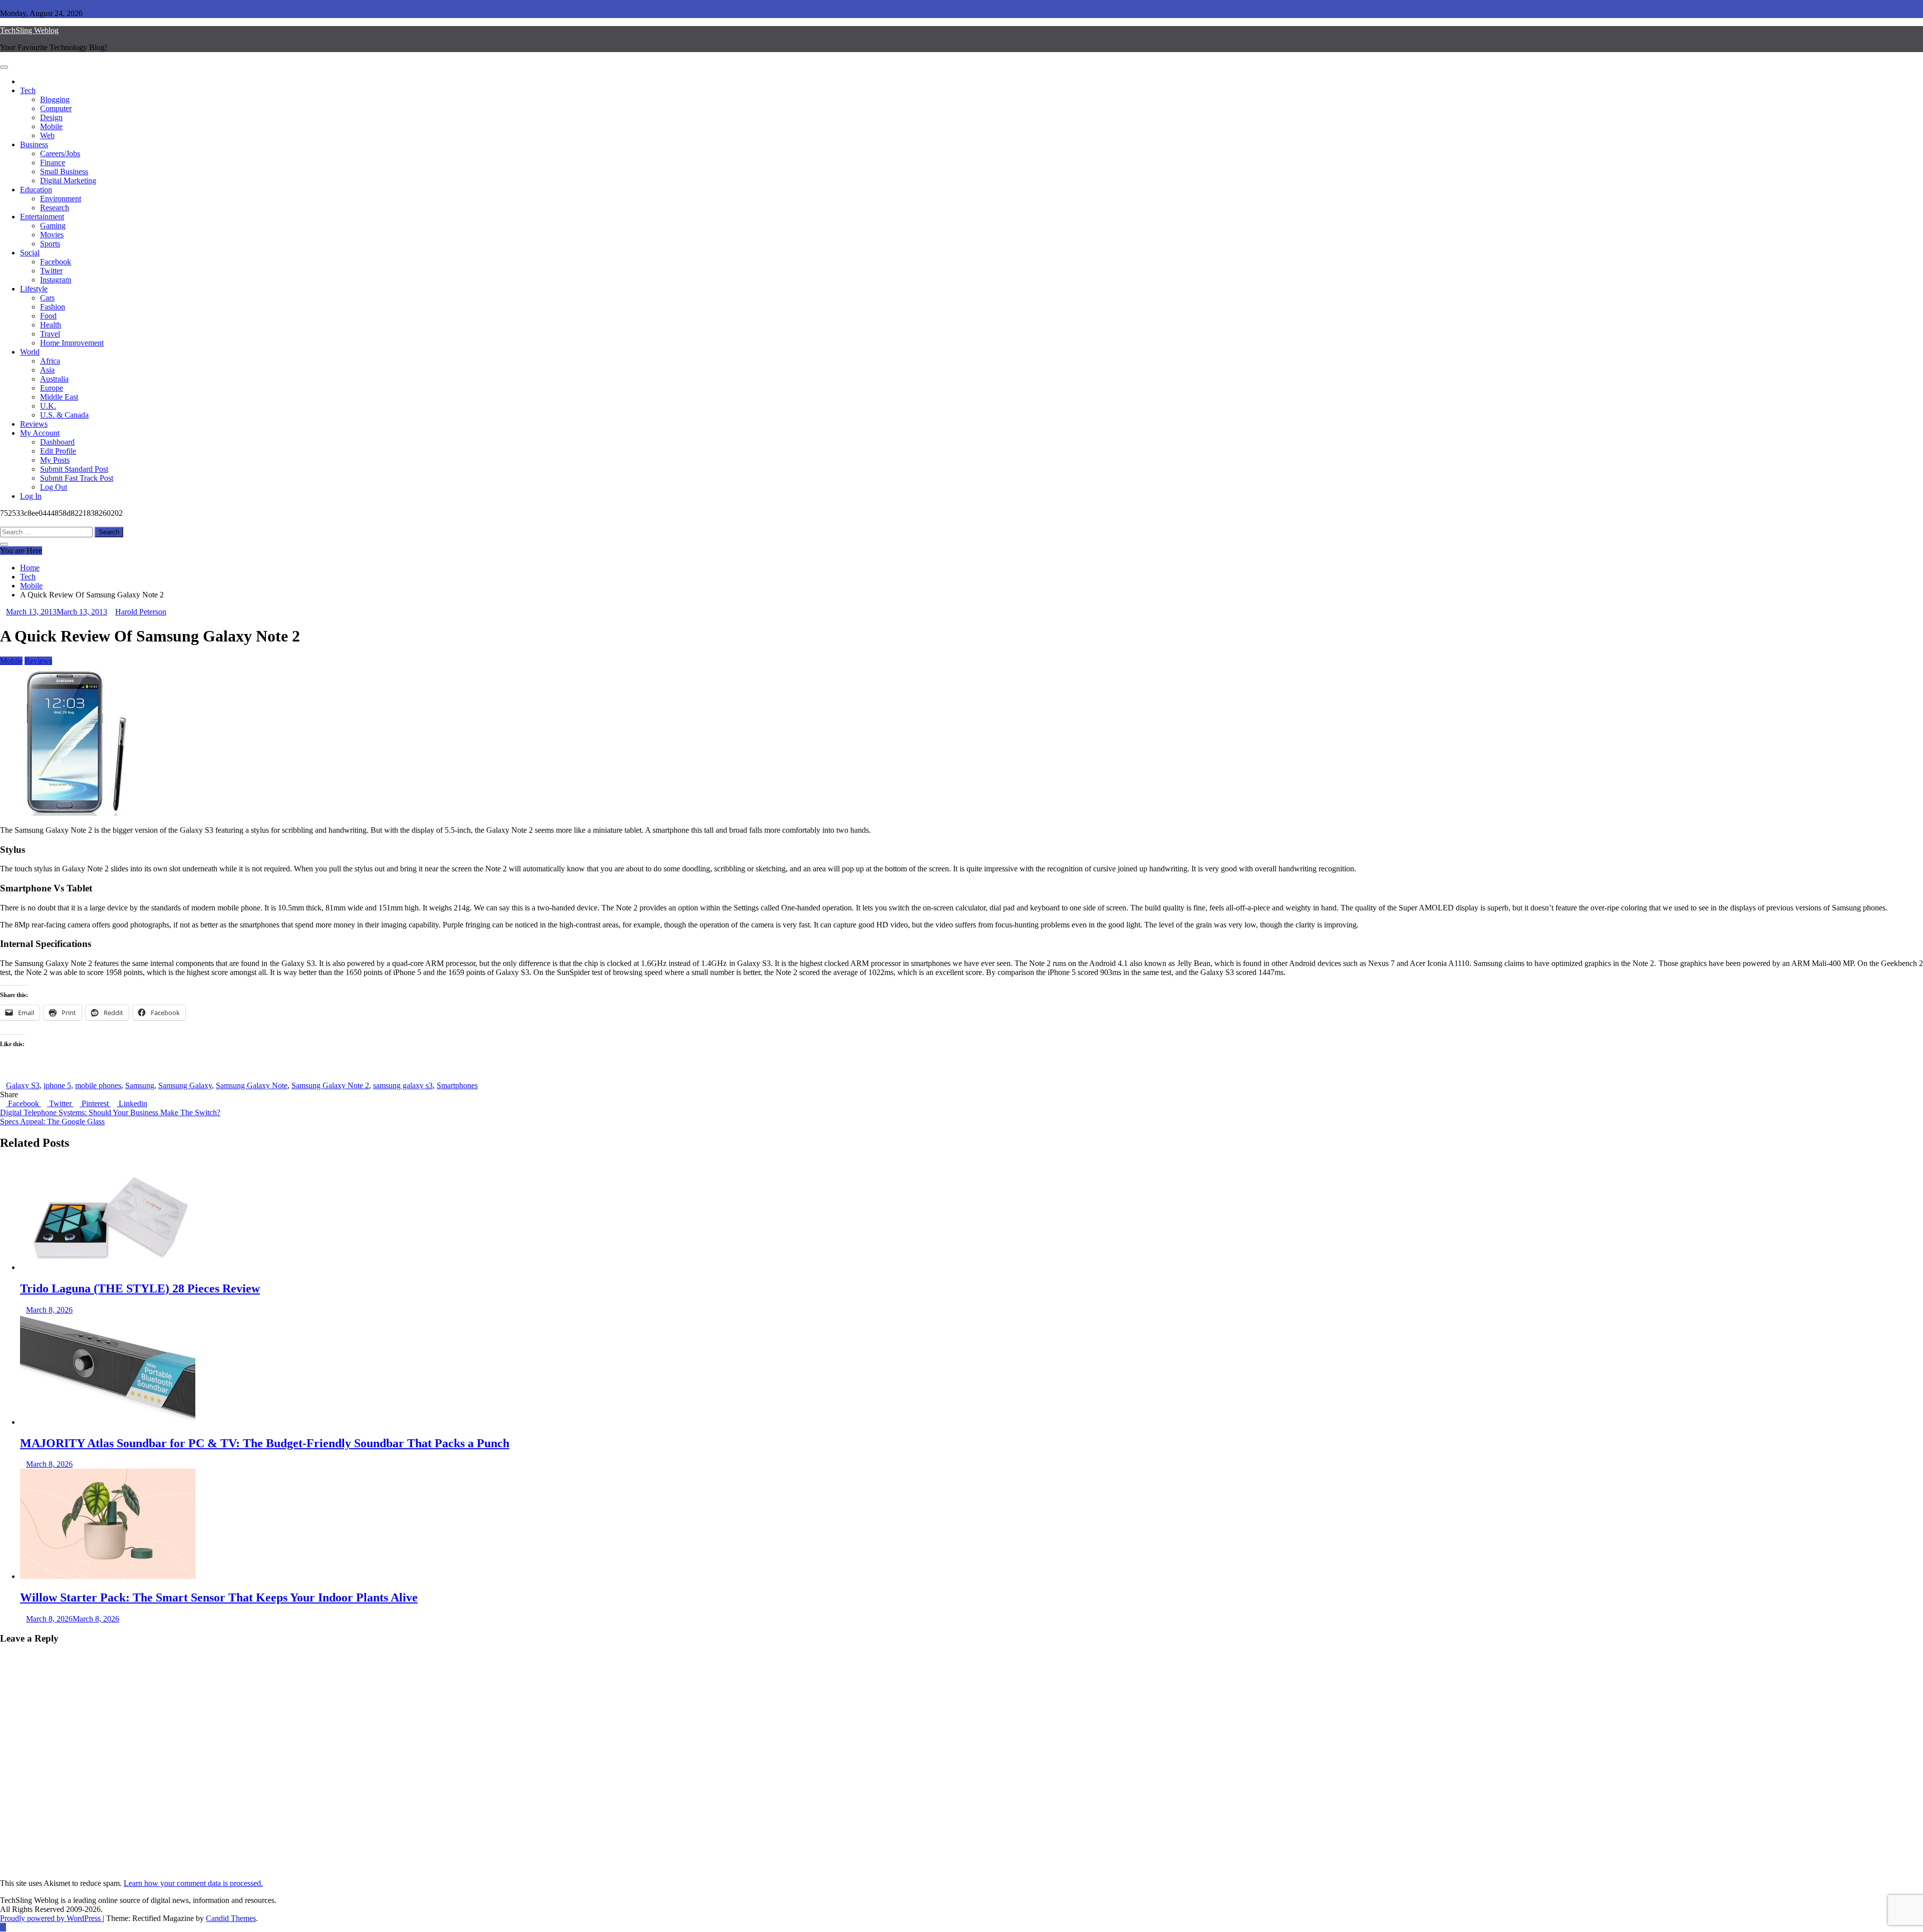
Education (36, 190)
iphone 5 (57, 1085)
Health (51, 325)
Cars (47, 298)
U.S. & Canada (64, 415)
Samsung (140, 1085)
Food (48, 316)
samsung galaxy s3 (403, 1085)
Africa (50, 361)
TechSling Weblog (29, 30)
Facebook (56, 262)
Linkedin (132, 1103)
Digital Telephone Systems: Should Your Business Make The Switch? (110, 1112)
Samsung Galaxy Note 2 (330, 1085)
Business (34, 144)
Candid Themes (231, 1918)
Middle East (59, 397)
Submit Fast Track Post (77, 478)
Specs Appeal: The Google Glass (52, 1121)
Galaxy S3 (23, 1085)
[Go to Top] (3, 1927)
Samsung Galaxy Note (252, 1085)
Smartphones (457, 1085)
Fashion (53, 307)
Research (55, 208)
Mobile (51, 126)
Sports (50, 244)
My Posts (55, 460)
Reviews (34, 424)
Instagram (56, 280)
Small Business (64, 172)
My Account (40, 433)
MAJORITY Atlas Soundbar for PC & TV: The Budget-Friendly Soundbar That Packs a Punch (265, 1443)
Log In (31, 496)
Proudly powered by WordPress (51, 1918)
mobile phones (98, 1085)
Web (47, 135)
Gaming (53, 226)
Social (30, 253)
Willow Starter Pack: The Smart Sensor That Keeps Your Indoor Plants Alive (219, 1597)
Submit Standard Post (74, 469)
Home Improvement (72, 343)
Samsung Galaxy (185, 1085)
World (30, 352)
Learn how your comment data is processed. (193, 1883)
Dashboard (57, 442)
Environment (61, 199)
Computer (56, 108)
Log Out (54, 487)
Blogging (55, 99)
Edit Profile (58, 451)
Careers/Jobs (60, 153)
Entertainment (42, 217)
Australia (54, 379)
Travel (50, 334)
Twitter (51, 271)
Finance (53, 163)
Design (51, 117)
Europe (52, 388)
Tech (28, 90)
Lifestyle (34, 289)
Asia (47, 370)
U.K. (48, 406)
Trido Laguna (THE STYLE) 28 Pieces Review (140, 1289)
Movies (52, 235)
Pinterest (95, 1103)
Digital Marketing (68, 181)
